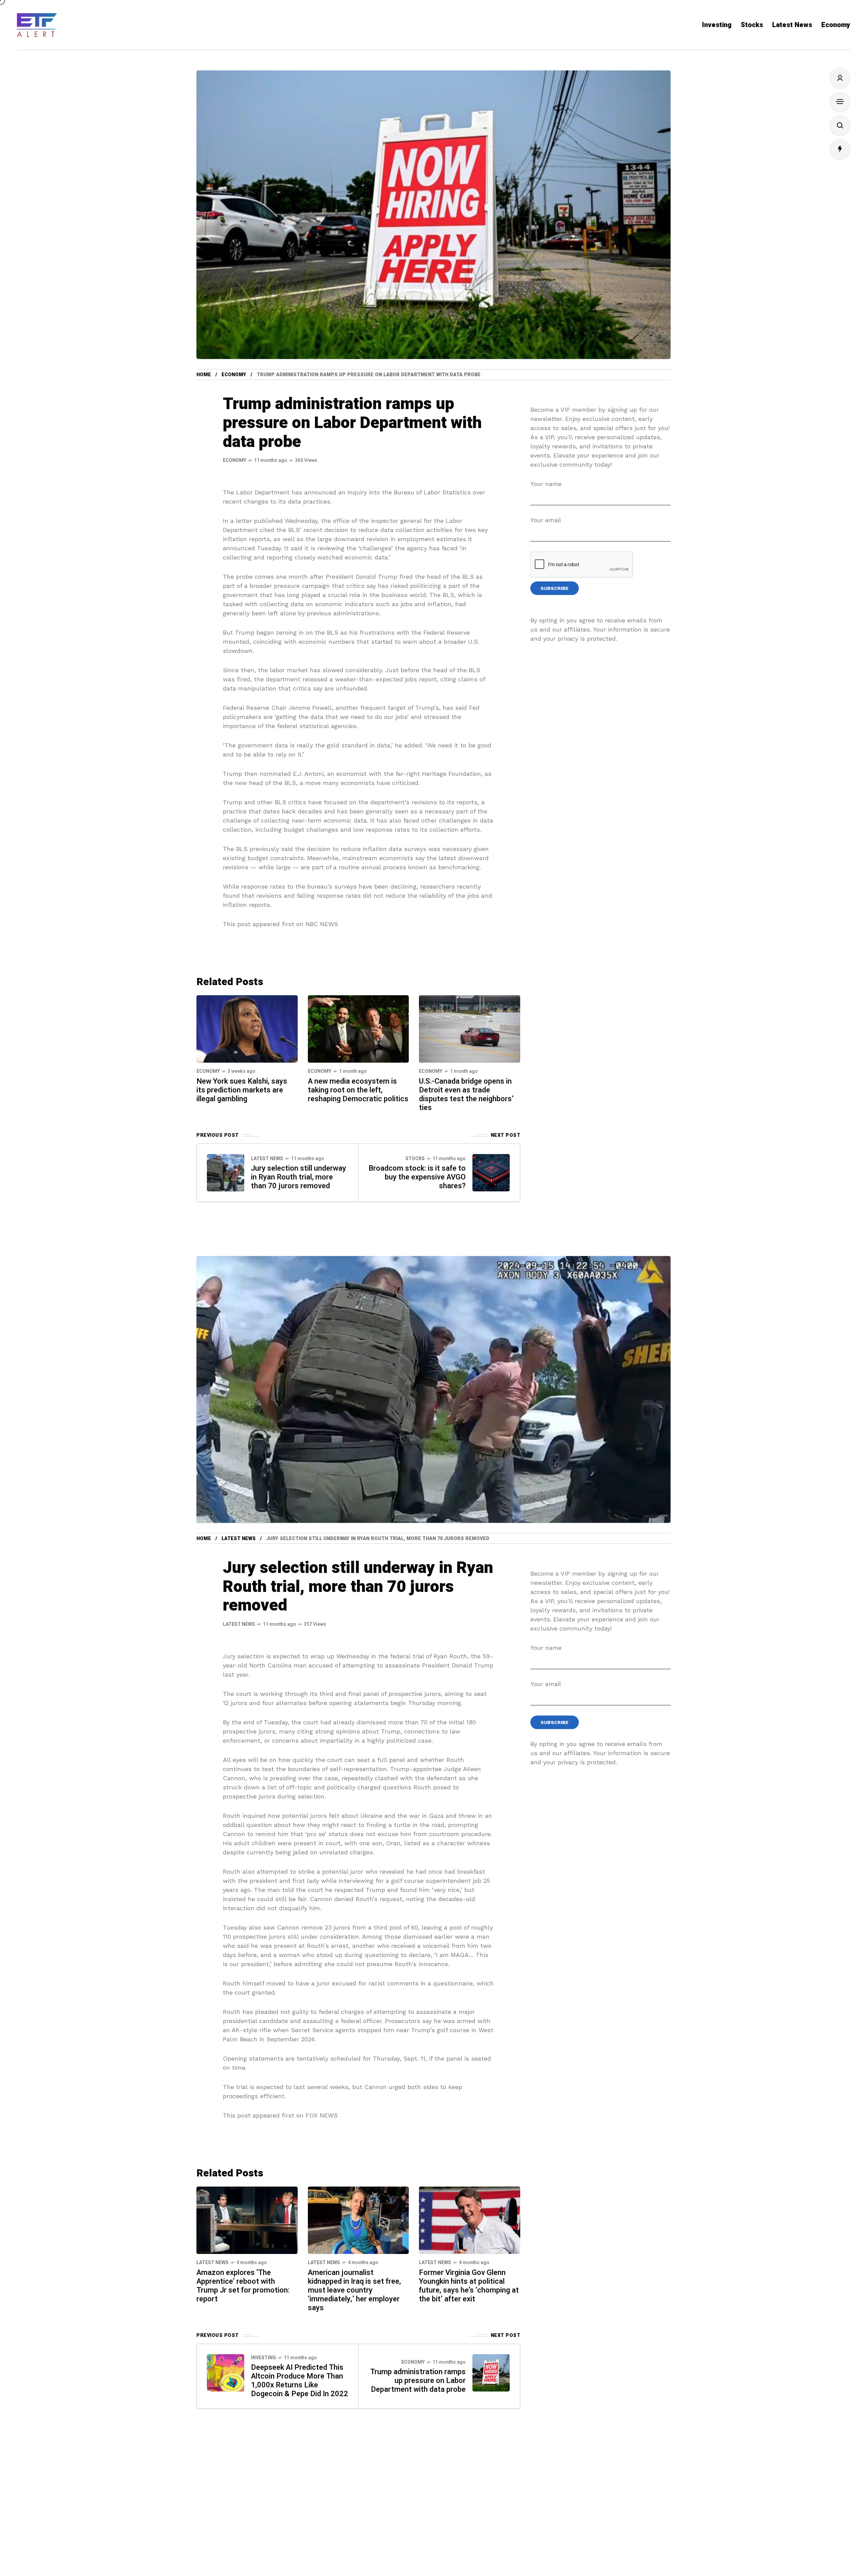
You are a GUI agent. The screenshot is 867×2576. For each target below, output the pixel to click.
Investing (263, 2358)
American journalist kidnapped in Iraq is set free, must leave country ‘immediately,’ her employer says (354, 2290)
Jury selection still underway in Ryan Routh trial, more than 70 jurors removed (299, 1177)
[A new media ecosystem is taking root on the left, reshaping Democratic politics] (358, 1028)
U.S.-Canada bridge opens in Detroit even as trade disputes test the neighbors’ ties (466, 1094)
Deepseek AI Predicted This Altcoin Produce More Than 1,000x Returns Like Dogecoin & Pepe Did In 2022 (300, 2381)
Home (204, 375)
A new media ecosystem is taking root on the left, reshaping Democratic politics (358, 1090)
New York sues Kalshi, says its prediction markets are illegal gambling (242, 1090)
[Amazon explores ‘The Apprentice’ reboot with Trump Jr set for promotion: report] (247, 2220)
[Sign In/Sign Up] (840, 78)
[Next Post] (491, 1173)
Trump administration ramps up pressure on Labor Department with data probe (418, 2381)
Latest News (267, 1159)
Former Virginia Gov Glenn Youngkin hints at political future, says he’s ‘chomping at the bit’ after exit (469, 2286)
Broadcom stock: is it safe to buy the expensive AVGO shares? (417, 1177)
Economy (234, 375)
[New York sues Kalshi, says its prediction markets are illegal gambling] (247, 1028)
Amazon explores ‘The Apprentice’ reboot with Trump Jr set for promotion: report (243, 2286)
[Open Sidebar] (840, 102)
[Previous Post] (226, 1173)
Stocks (415, 1159)
